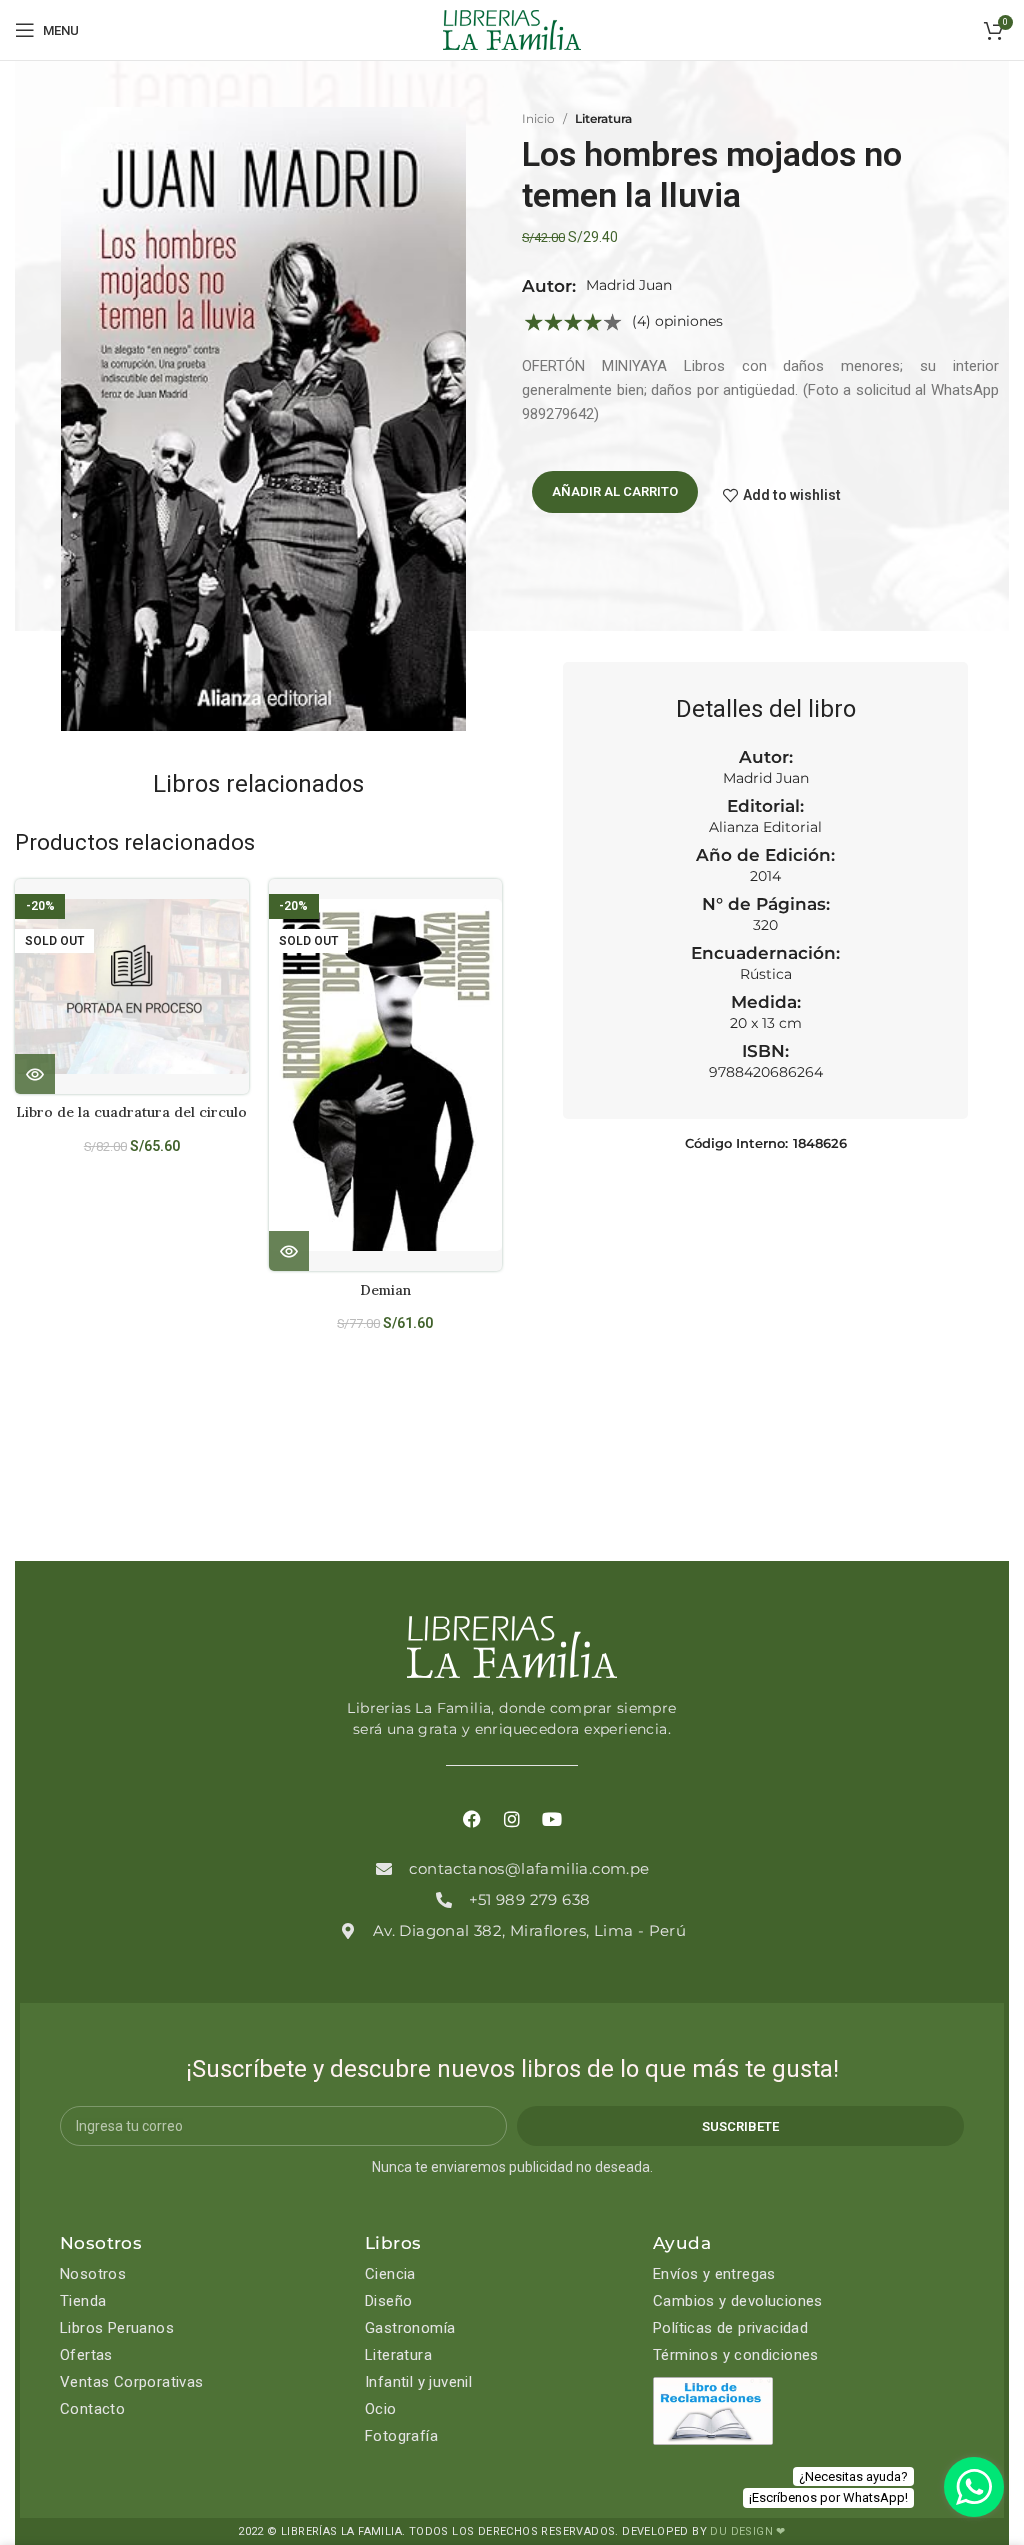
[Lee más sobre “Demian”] (289, 1251)
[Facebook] (472, 1819)
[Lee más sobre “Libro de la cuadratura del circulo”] (35, 1074)
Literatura (603, 118)
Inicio (538, 118)
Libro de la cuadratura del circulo (131, 1112)
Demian (385, 1290)
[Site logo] (512, 29)
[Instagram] (512, 1819)
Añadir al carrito (615, 491)
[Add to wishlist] (241, 911)
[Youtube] (552, 1819)
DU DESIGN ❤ (747, 2531)
